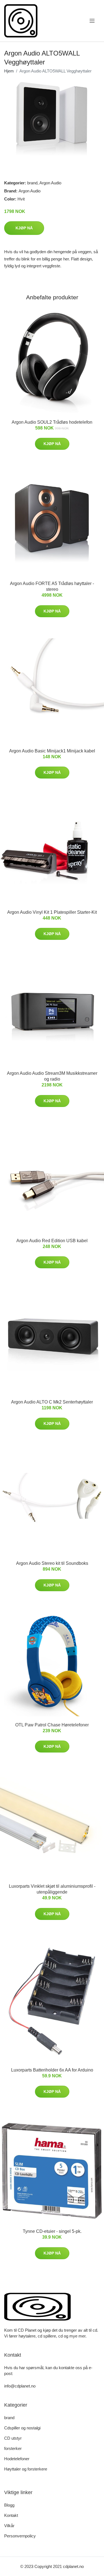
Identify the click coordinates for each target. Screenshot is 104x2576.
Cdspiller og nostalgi (22, 2428)
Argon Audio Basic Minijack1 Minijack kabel (52, 751)
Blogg (9, 2505)
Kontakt (11, 2515)
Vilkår (9, 2526)
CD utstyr (13, 2438)
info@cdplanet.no (20, 2386)
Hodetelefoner (17, 2459)
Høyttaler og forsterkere (26, 2469)
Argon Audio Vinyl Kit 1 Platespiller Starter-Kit (52, 912)
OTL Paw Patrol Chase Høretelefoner (52, 1725)
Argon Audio (50, 183)
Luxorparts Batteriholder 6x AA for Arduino (52, 2070)
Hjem (9, 71)
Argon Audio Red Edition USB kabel (52, 1241)
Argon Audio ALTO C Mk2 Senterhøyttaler (52, 1402)
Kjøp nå (24, 228)
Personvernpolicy (20, 2536)
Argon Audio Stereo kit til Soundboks (52, 1563)
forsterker (13, 2448)
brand (32, 183)
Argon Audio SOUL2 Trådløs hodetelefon (52, 422)
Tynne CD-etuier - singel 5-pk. (52, 2231)
